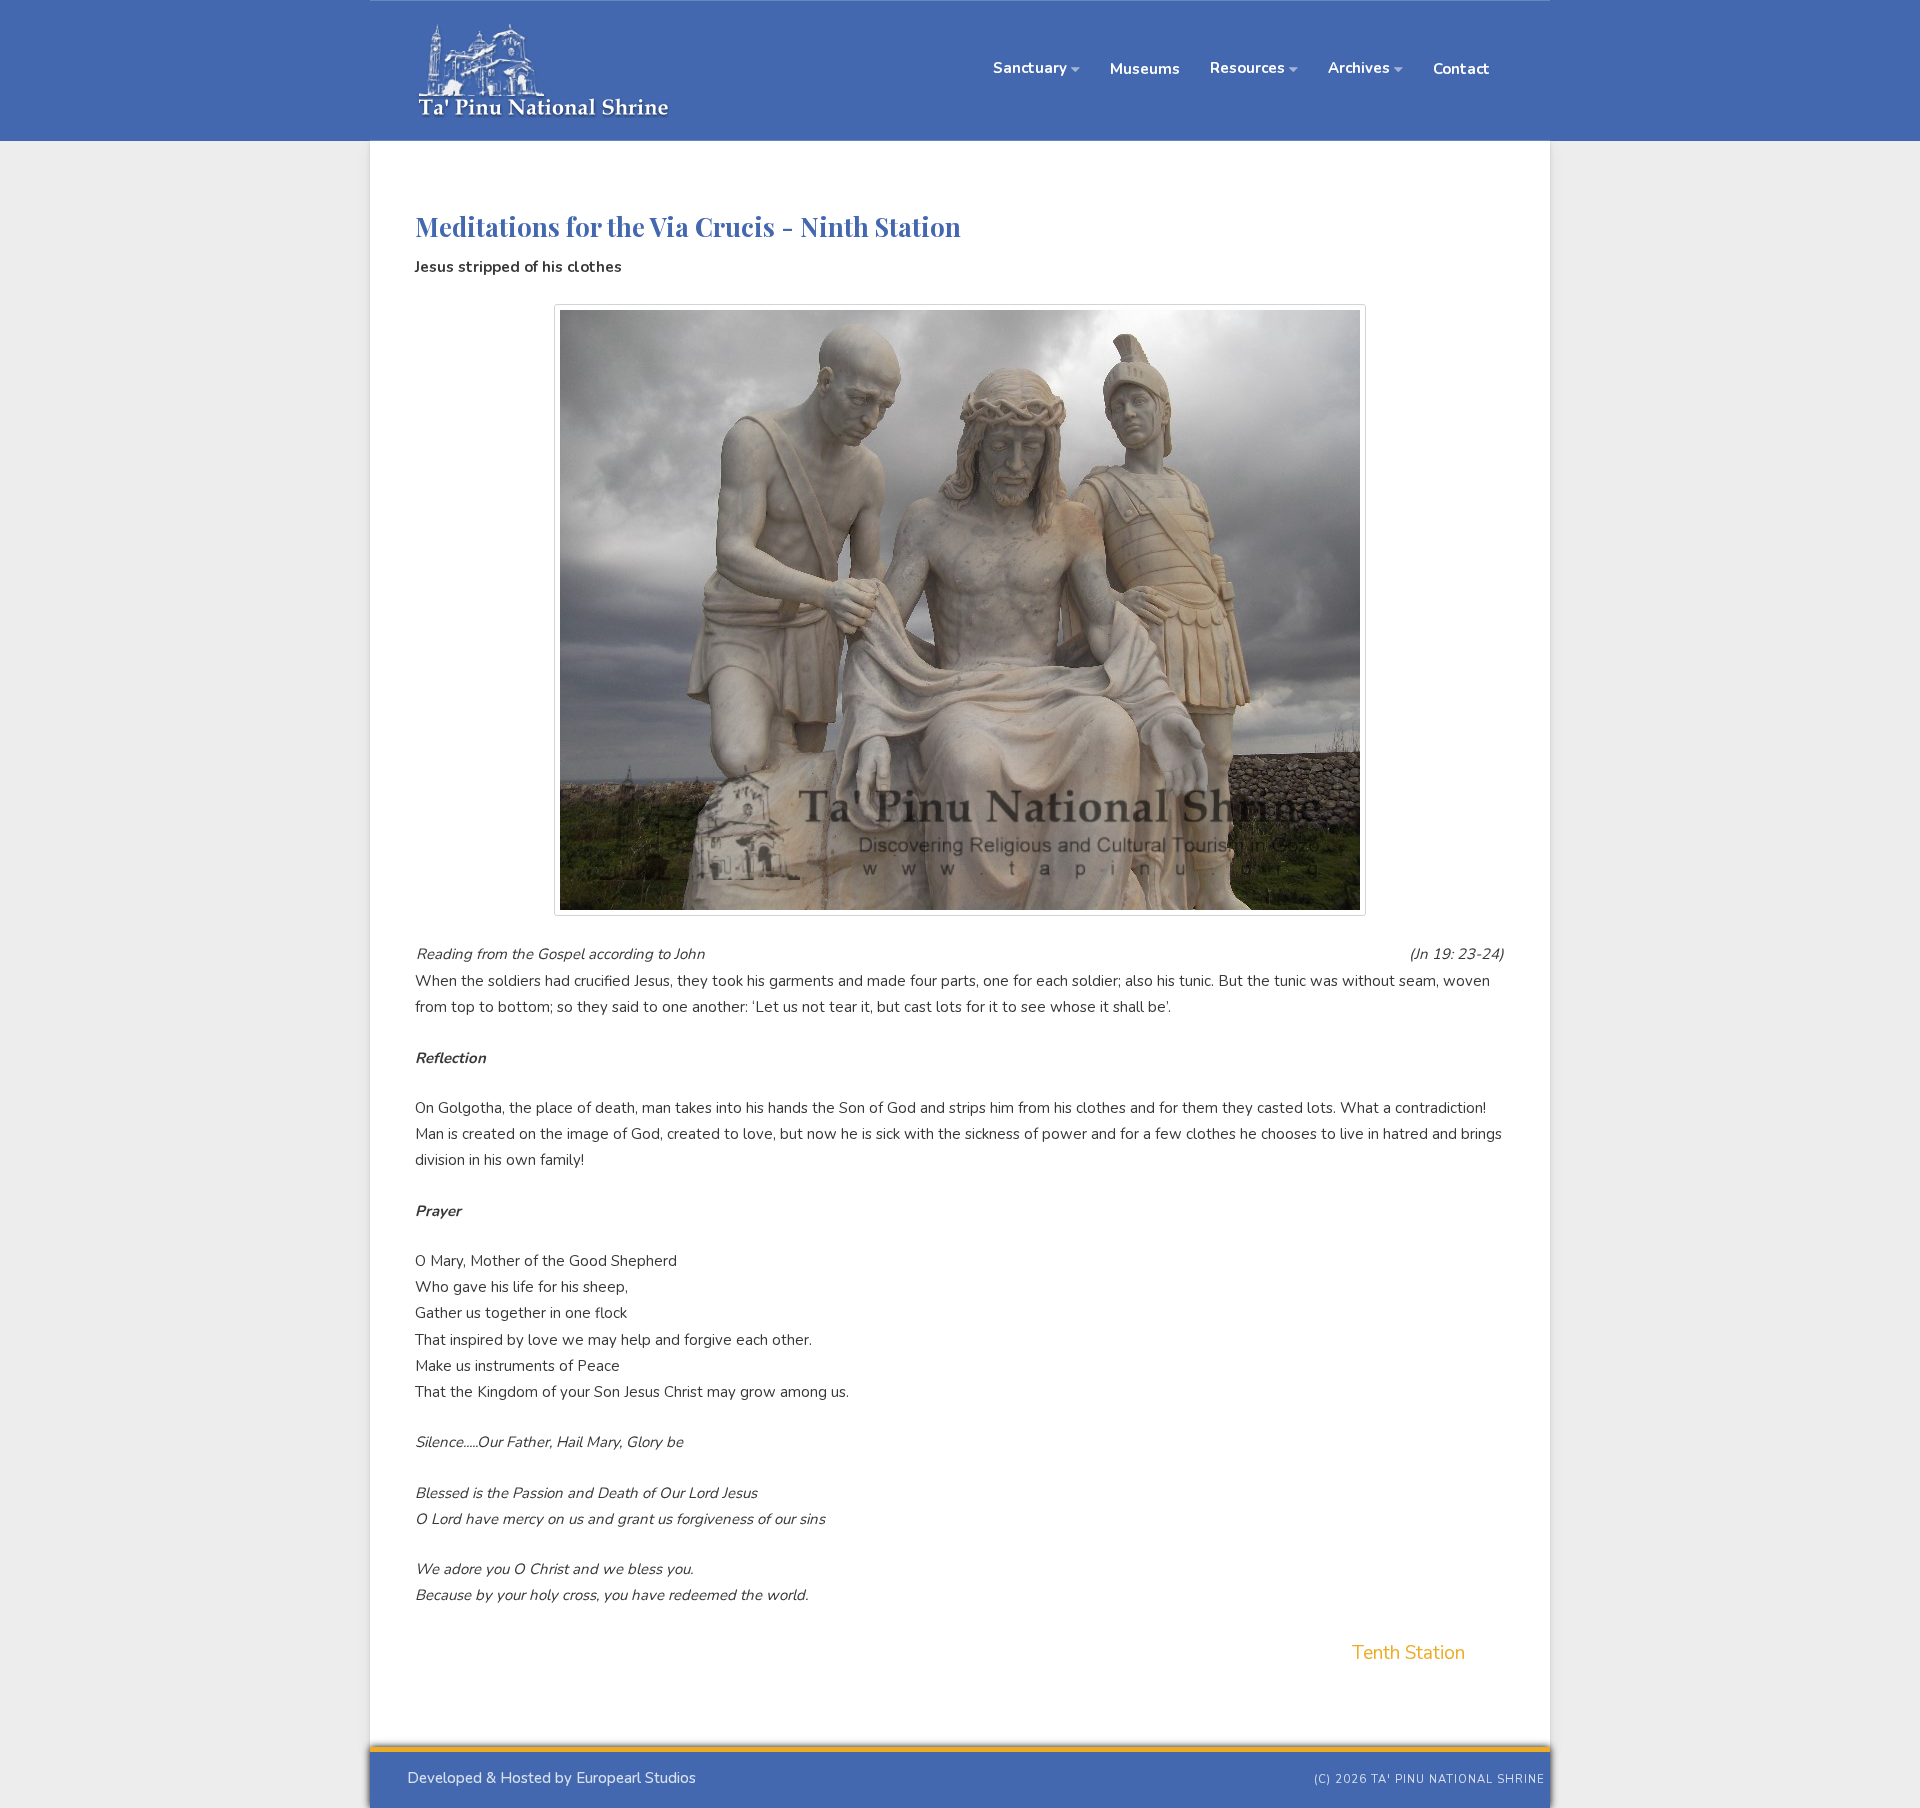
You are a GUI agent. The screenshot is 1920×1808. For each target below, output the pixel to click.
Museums (1145, 69)
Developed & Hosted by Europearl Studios (551, 1778)
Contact (1461, 69)
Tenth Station (1408, 1653)
